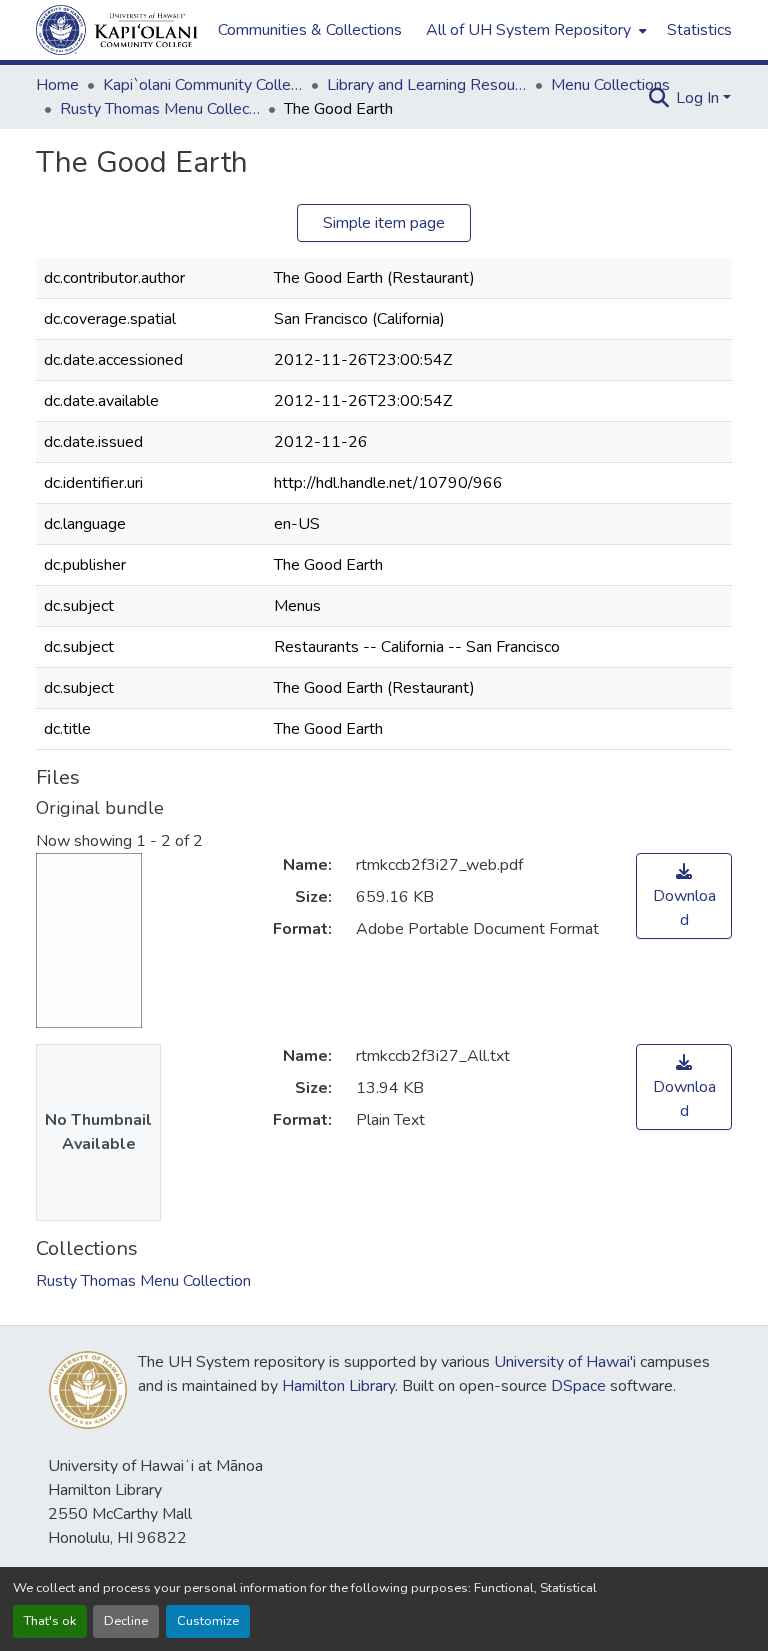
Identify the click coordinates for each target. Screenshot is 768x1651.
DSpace (578, 1386)
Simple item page (384, 223)
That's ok (50, 1621)
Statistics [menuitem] (699, 30)
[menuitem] (534, 30)
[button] (117, 30)
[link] (684, 896)
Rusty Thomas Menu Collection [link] (160, 109)
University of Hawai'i (565, 1362)
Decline (126, 1621)
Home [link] (57, 85)
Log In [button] (699, 98)
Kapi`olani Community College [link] (203, 85)
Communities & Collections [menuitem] (310, 30)
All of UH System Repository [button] (528, 30)
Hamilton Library (338, 1386)
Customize (208, 1621)
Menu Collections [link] (610, 85)
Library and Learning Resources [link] (427, 85)
